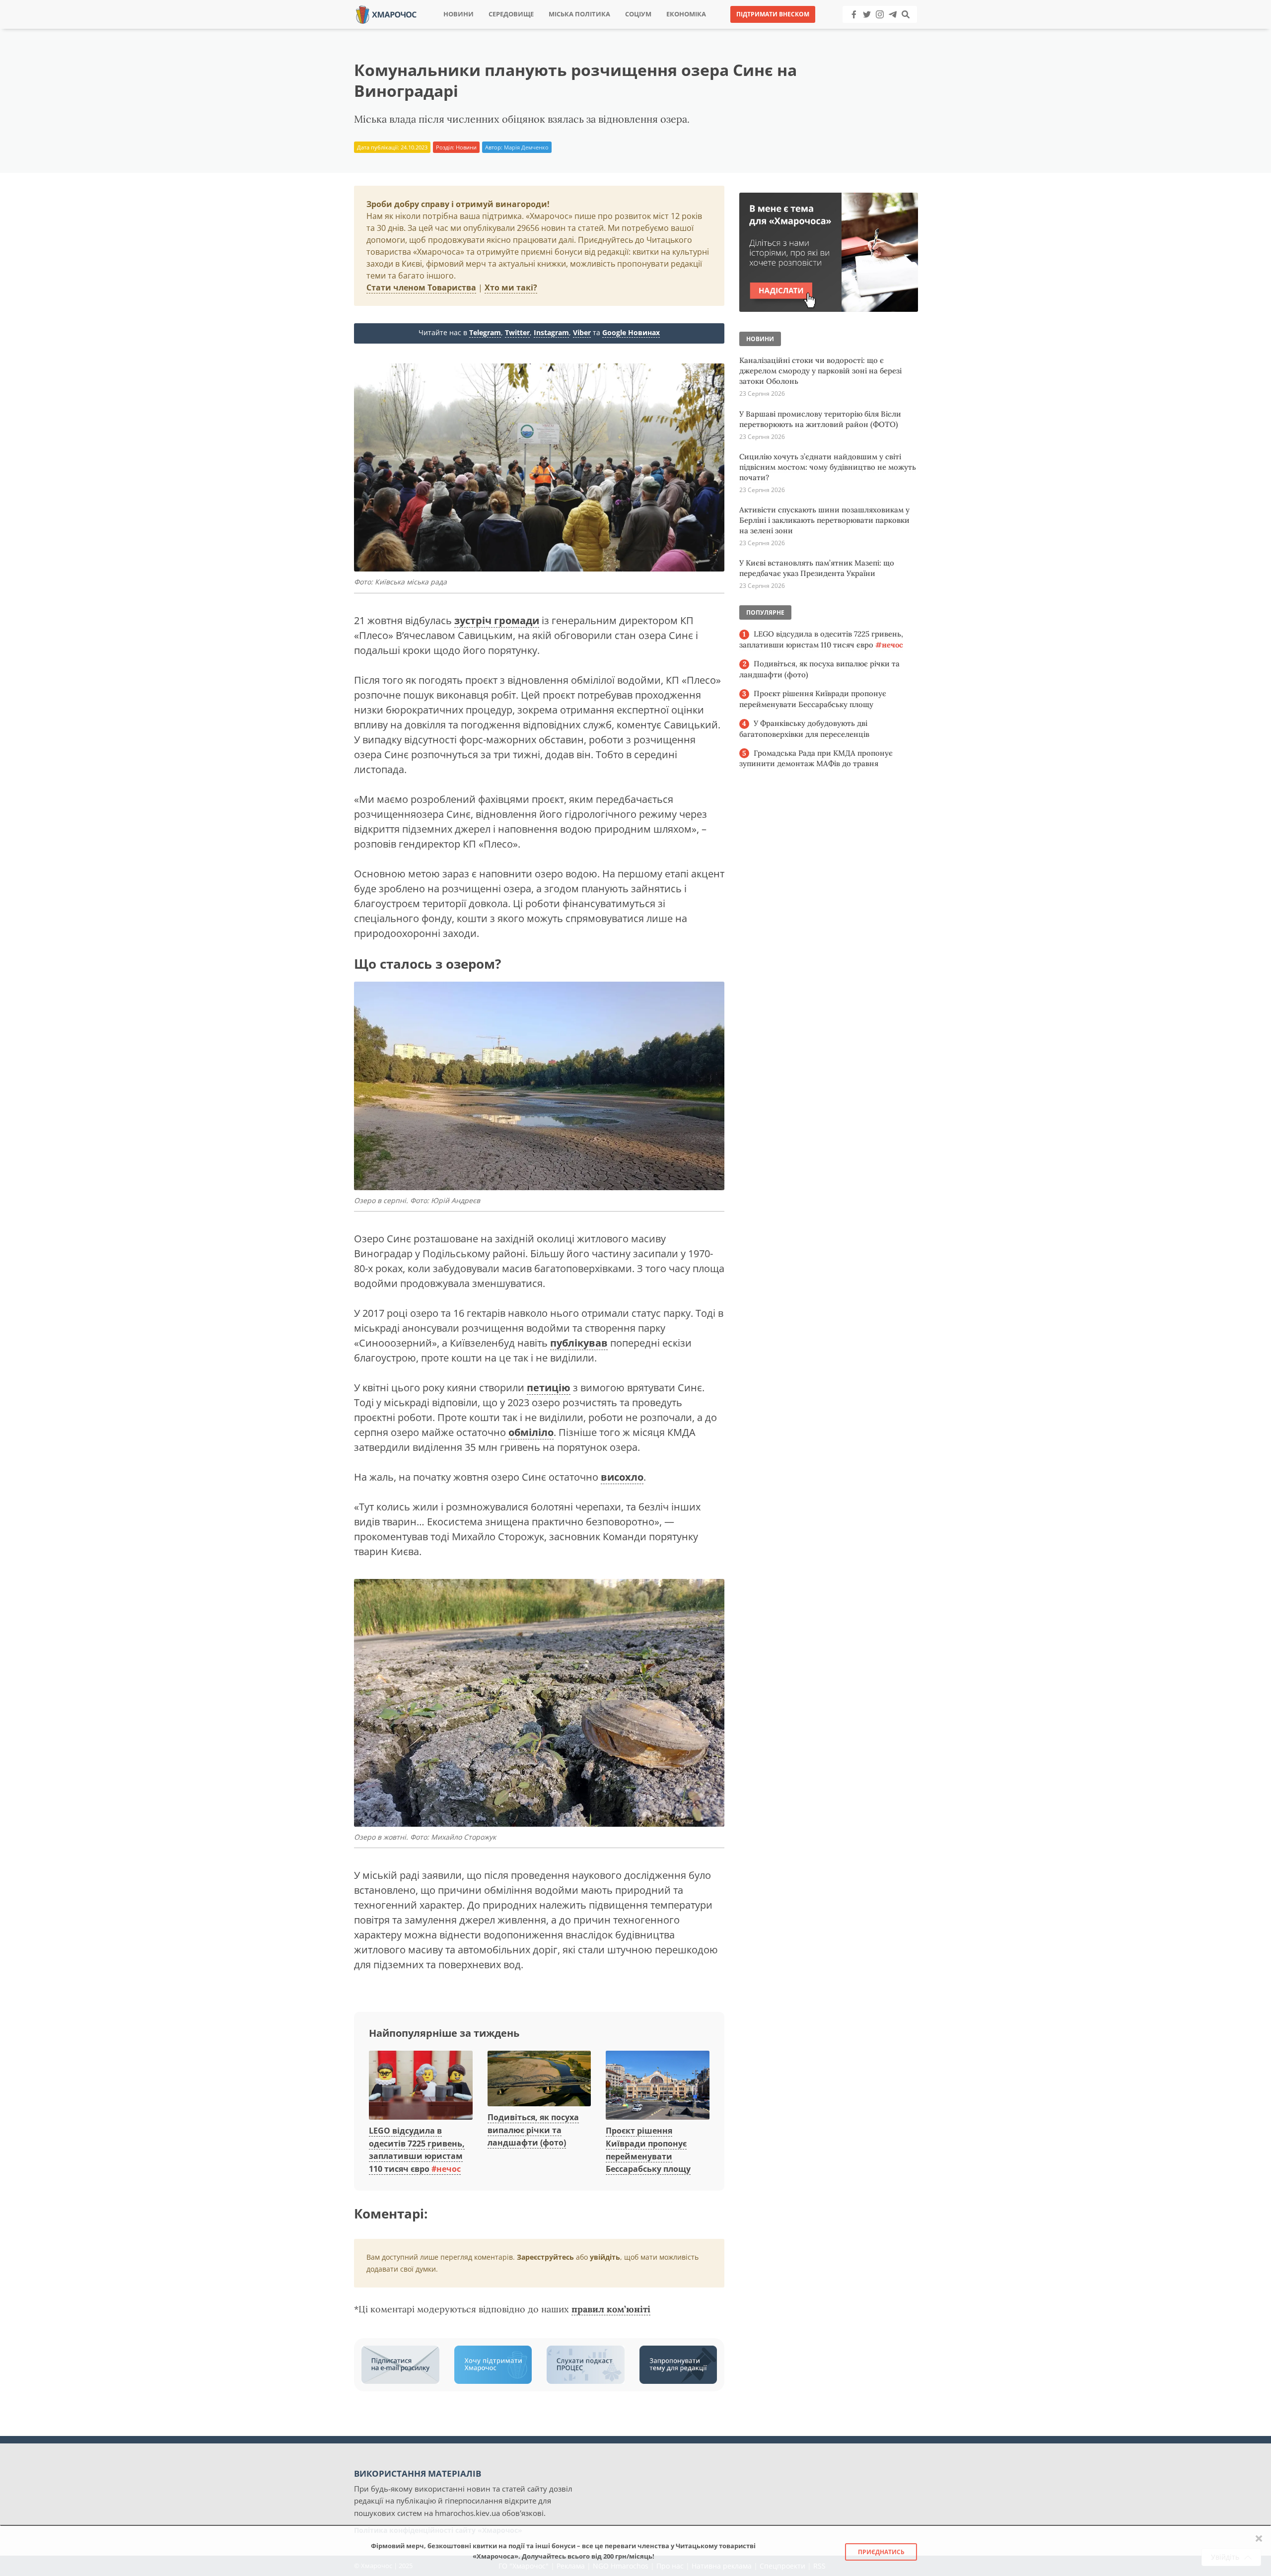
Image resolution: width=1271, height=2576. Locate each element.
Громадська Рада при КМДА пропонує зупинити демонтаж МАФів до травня (816, 758)
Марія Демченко (526, 147)
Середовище (511, 14)
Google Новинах (631, 332)
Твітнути (608, 30)
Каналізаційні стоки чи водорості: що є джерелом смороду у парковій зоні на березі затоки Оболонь (820, 371)
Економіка (686, 14)
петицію (549, 1388)
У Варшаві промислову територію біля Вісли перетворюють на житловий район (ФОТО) (820, 419)
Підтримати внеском (773, 14)
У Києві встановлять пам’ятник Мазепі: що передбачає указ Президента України (817, 568)
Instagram (551, 332)
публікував (579, 1343)
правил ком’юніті (611, 2309)
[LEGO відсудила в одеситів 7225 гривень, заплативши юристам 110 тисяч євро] (421, 2086)
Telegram (485, 332)
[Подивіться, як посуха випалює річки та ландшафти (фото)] (539, 2079)
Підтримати (732, 30)
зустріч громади (497, 620)
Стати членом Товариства (421, 287)
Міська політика (579, 14)
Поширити (548, 30)
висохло (622, 1477)
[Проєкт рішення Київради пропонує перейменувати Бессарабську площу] (658, 2086)
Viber (582, 332)
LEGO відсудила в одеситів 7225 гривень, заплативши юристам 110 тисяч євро (417, 2150)
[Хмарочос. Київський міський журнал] (386, 14)
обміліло (531, 1432)
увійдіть (605, 2257)
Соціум (638, 14)
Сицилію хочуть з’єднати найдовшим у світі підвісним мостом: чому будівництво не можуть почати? (828, 467)
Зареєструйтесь (545, 2257)
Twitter (517, 332)
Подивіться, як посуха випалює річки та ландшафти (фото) (533, 2130)
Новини (459, 14)
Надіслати (667, 30)
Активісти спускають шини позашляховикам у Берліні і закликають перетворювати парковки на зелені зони (824, 520)
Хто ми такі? (511, 287)
